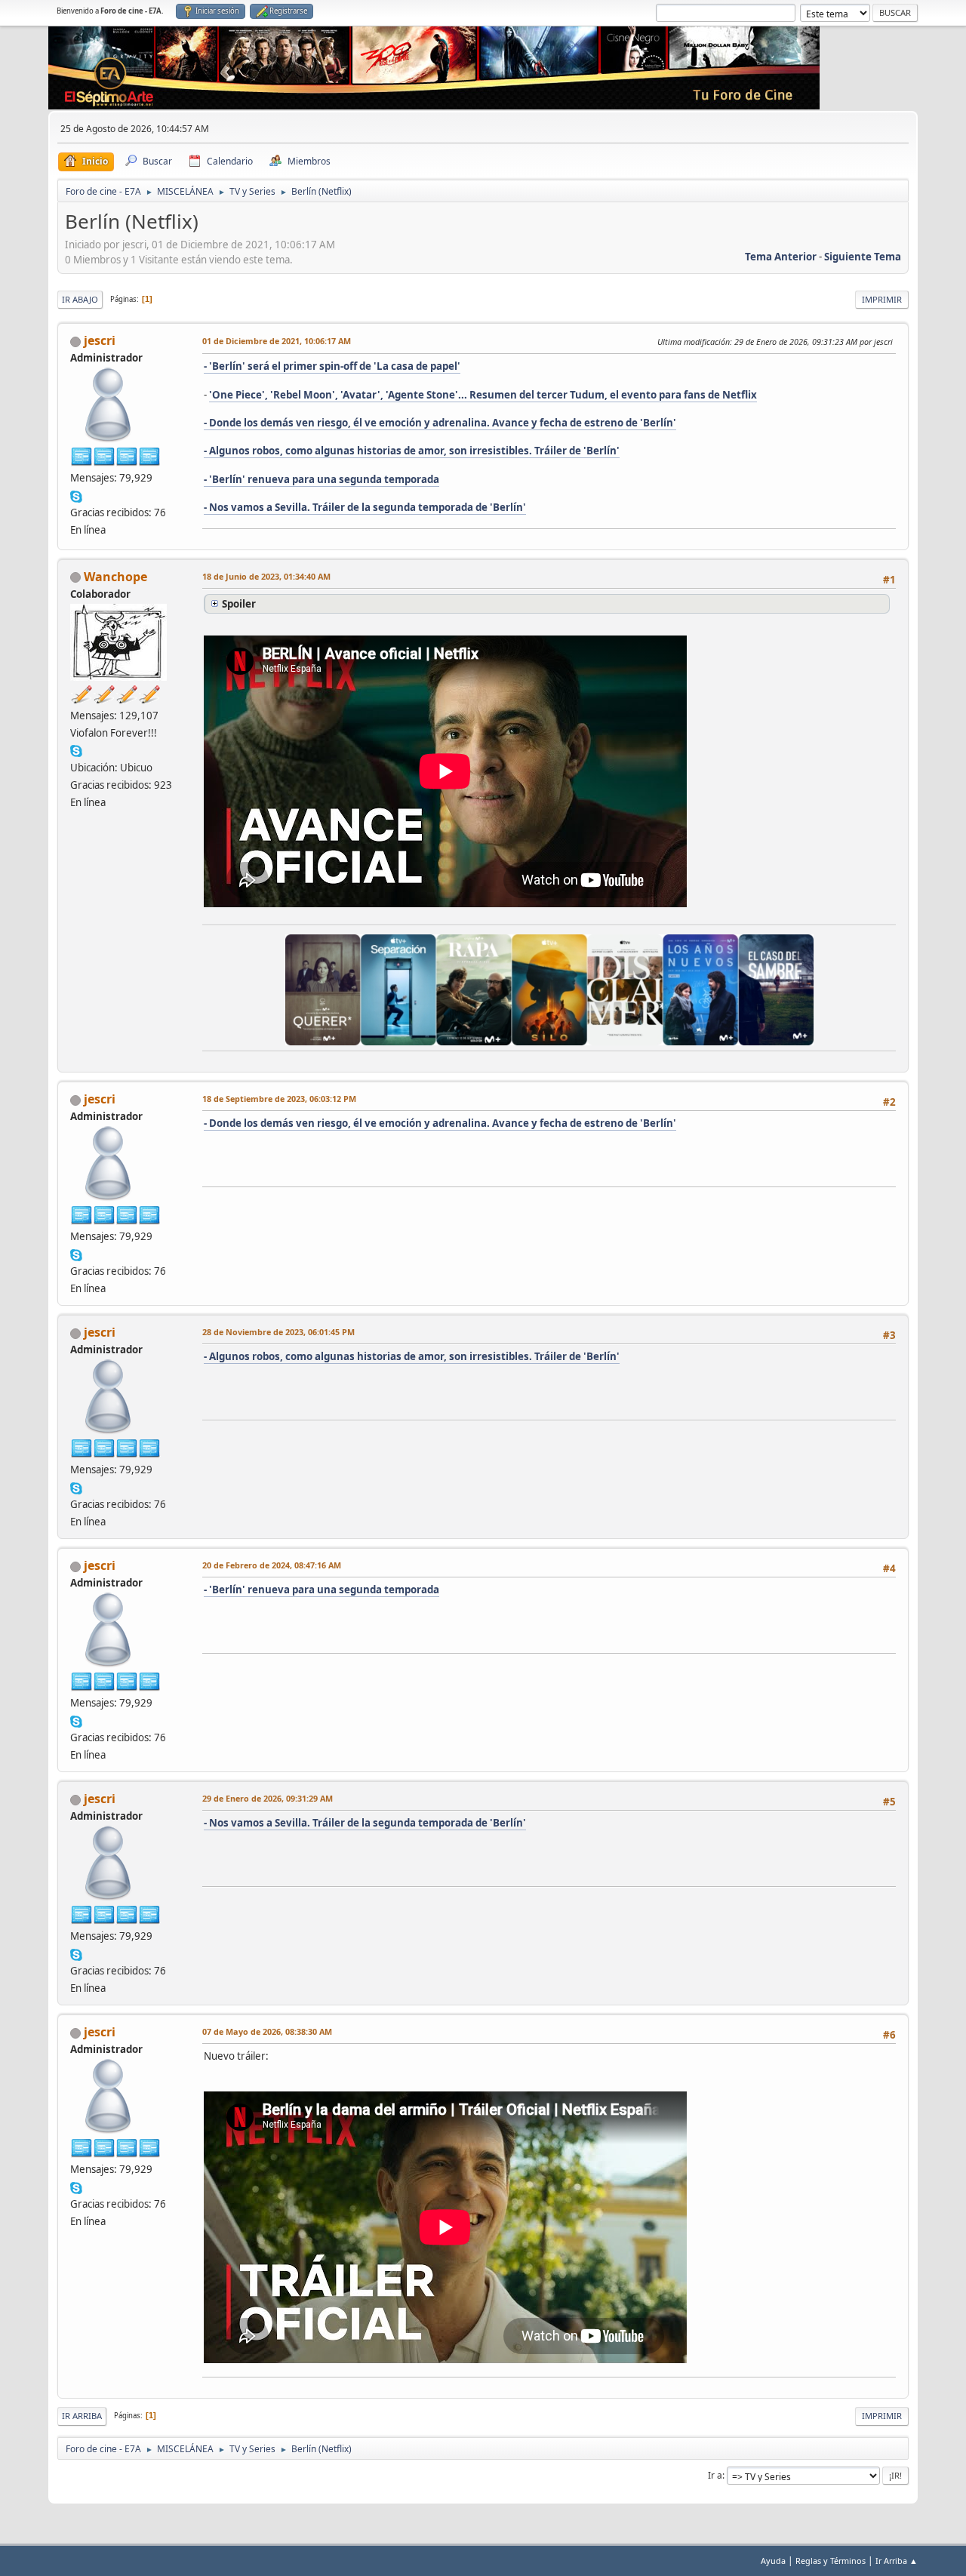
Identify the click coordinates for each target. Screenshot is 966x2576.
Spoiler (239, 604)
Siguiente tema (863, 257)
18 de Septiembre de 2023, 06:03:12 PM (279, 1099)
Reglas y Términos (831, 2561)
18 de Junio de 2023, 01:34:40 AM (266, 576)
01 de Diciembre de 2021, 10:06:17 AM (277, 341)
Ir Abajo (80, 299)
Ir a (715, 2475)
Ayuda (773, 2561)
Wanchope (115, 577)
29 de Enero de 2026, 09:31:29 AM (268, 1798)
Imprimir (882, 299)
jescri (100, 340)
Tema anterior (781, 257)
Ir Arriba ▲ (897, 2561)
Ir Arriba (82, 2416)
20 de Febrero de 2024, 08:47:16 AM (272, 1565)
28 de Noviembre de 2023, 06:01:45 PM (278, 1332)
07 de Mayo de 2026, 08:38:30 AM (267, 2031)
